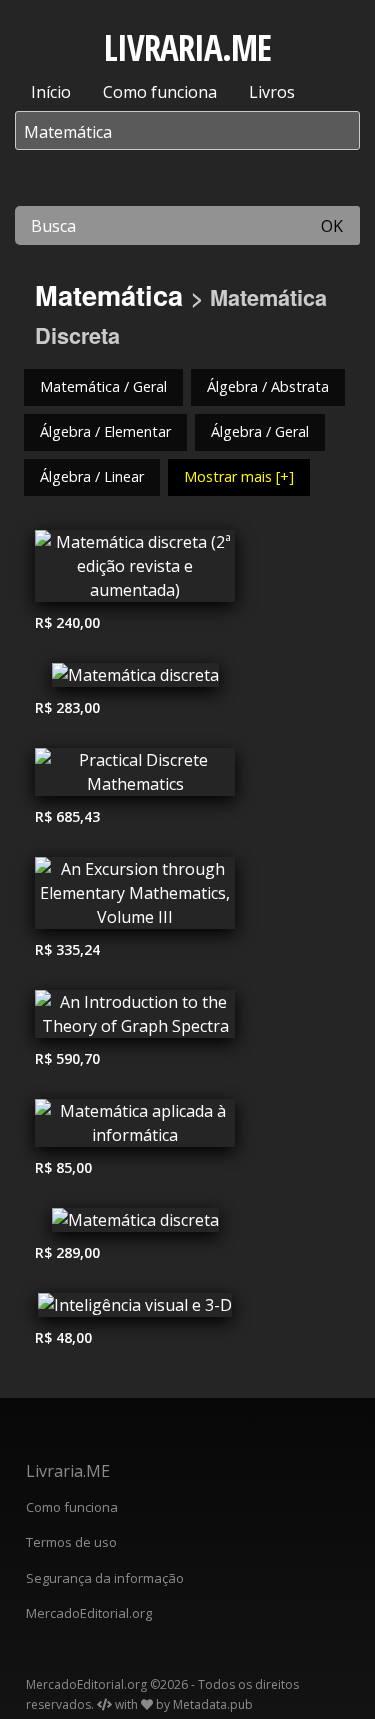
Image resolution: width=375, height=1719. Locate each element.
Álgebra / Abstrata (268, 386)
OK (332, 226)
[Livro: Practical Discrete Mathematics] (135, 777)
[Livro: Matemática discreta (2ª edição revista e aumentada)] (135, 571)
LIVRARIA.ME (187, 47)
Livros (272, 92)
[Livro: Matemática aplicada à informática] (135, 1128)
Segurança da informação (105, 1578)
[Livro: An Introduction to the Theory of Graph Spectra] (135, 1019)
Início (51, 92)
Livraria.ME (68, 1471)
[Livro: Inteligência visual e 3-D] (135, 1310)
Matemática (109, 294)
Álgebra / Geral (260, 431)
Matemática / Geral (103, 386)
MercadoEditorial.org (89, 1613)
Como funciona (160, 92)
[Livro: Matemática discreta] (135, 680)
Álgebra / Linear (92, 476)
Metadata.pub (213, 1704)
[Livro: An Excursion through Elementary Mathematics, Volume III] (135, 898)
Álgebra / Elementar (105, 431)
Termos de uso (71, 1542)
